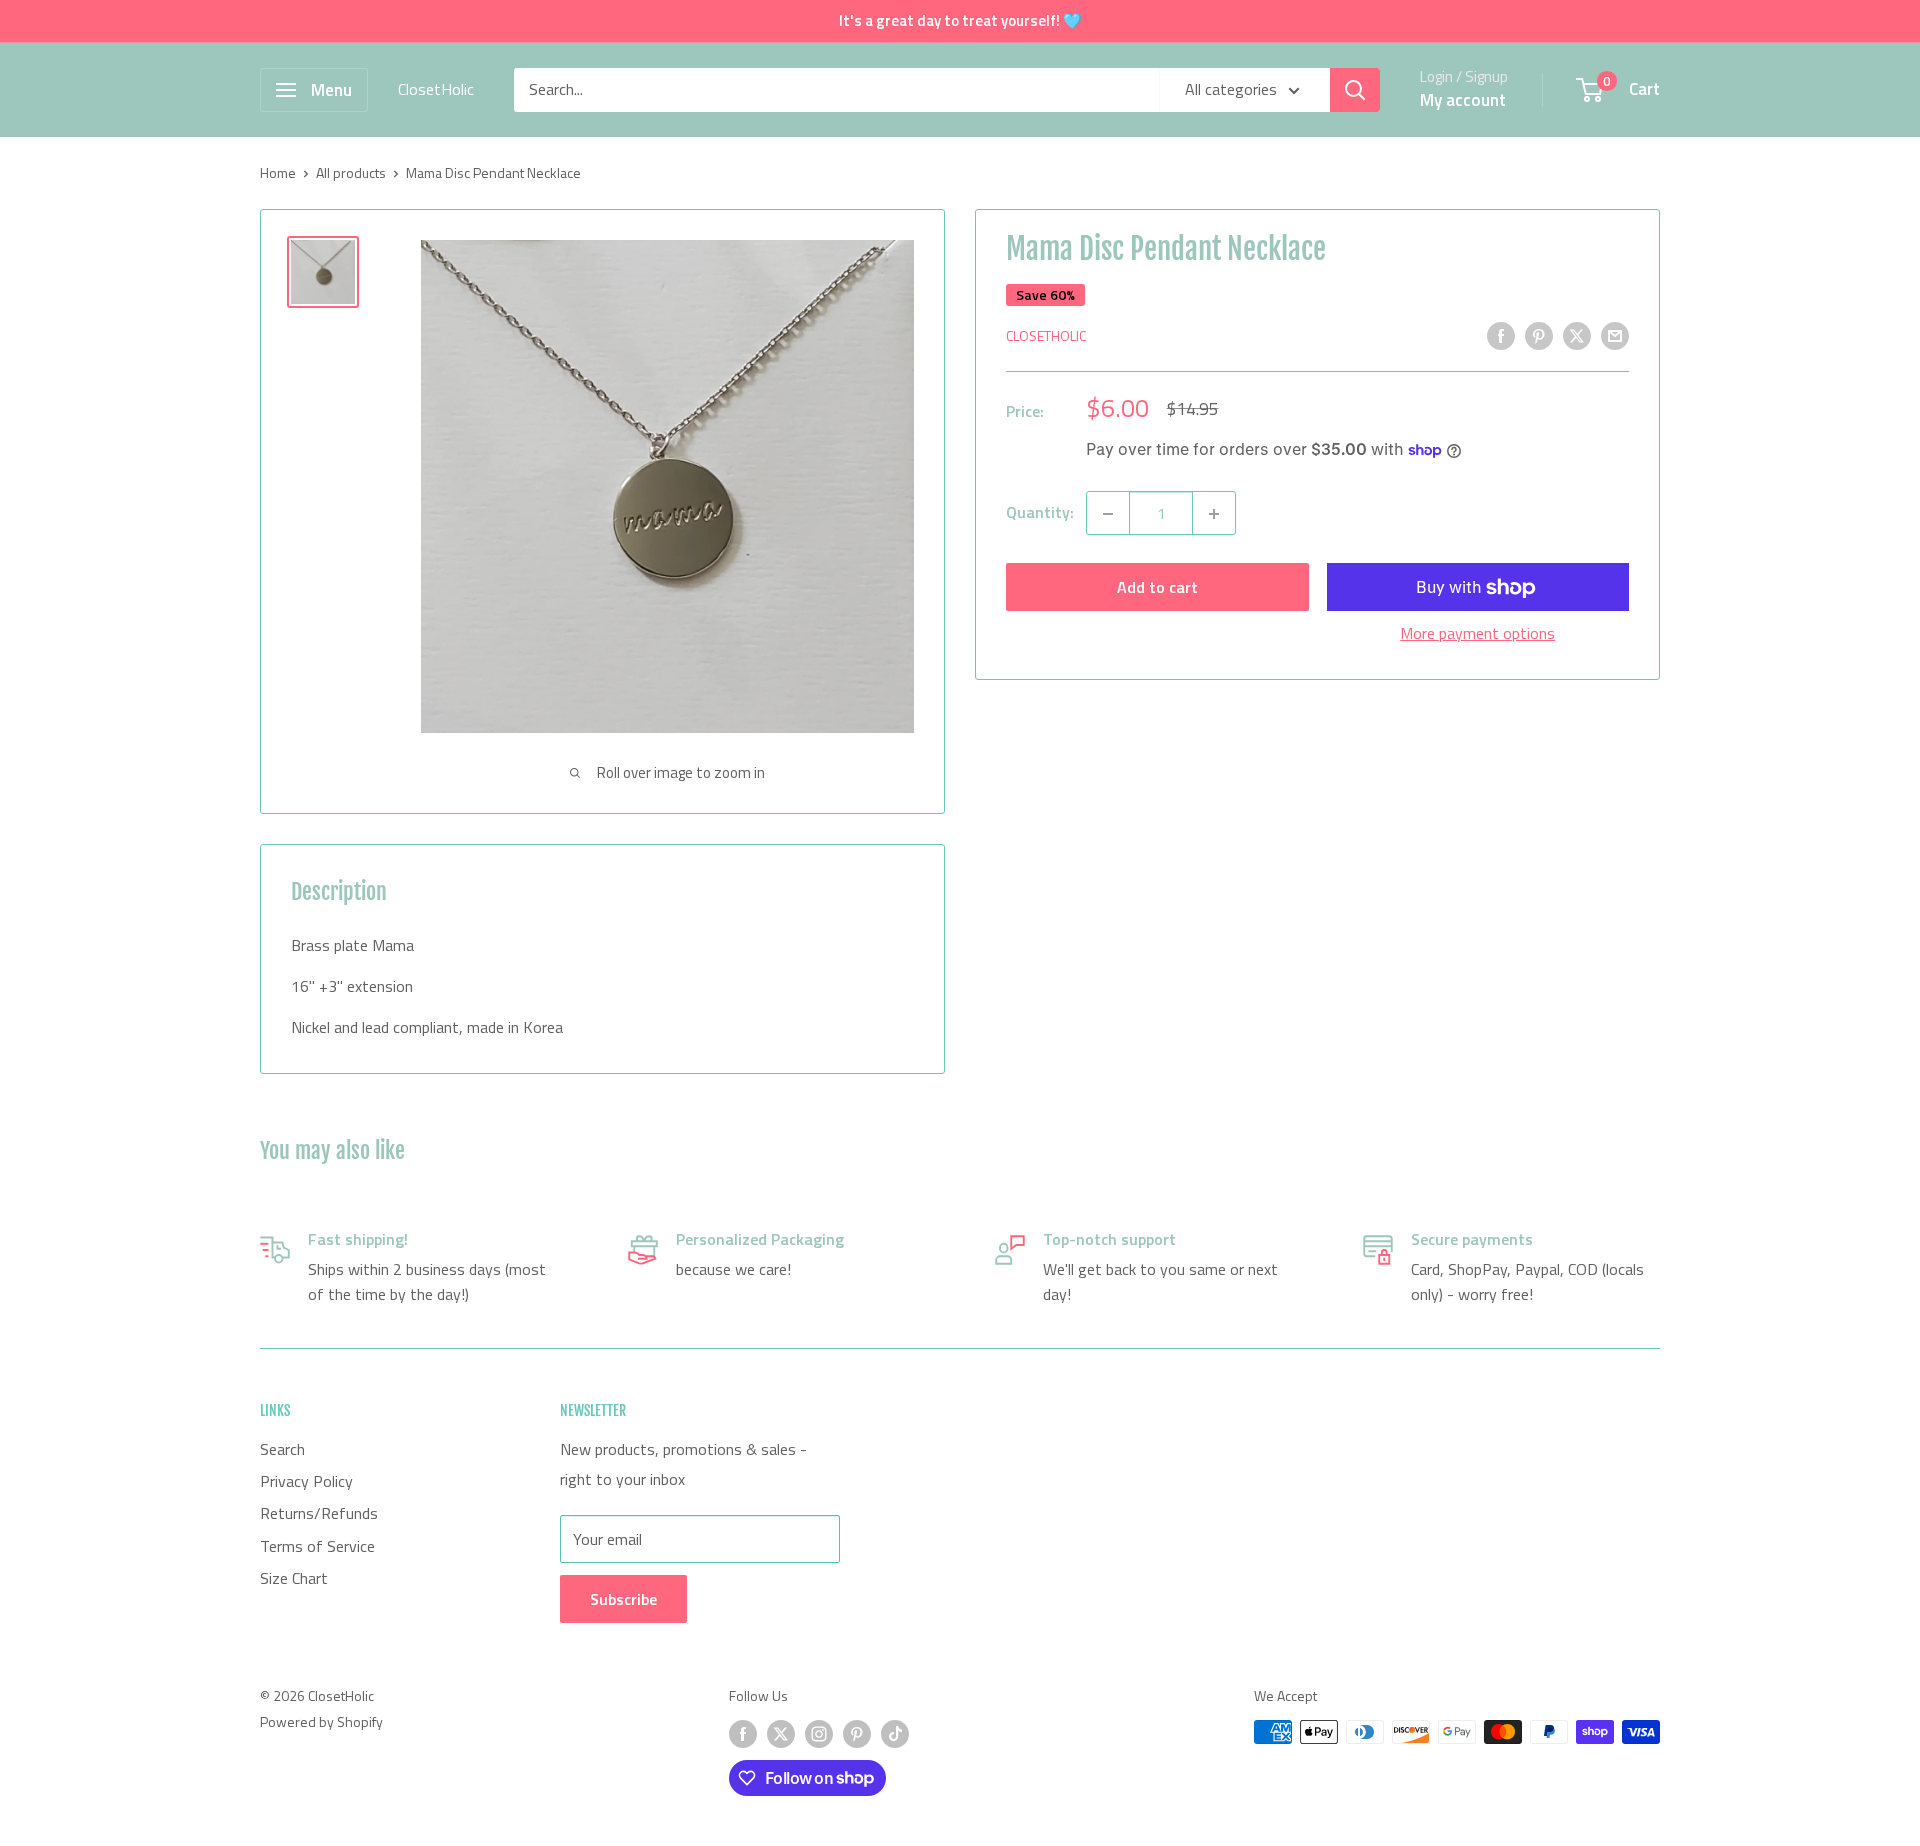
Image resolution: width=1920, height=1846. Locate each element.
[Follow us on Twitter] (781, 1734)
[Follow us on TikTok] (895, 1734)
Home (278, 172)
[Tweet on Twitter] (1577, 335)
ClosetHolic (1046, 336)
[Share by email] (1615, 335)
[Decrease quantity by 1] (1108, 514)
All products (351, 172)
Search (282, 1449)
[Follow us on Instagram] (819, 1734)
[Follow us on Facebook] (743, 1734)
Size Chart (294, 1578)
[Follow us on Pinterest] (857, 1734)
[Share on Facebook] (1501, 335)
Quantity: (1040, 513)
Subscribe (623, 1599)
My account (1463, 100)
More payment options (1477, 634)
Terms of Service (317, 1546)
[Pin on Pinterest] (1539, 335)
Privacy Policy (306, 1481)
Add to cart (1157, 588)
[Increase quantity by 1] (1214, 514)
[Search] (1355, 90)
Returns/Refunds (319, 1513)
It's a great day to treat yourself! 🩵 (960, 20)
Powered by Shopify (321, 1721)
